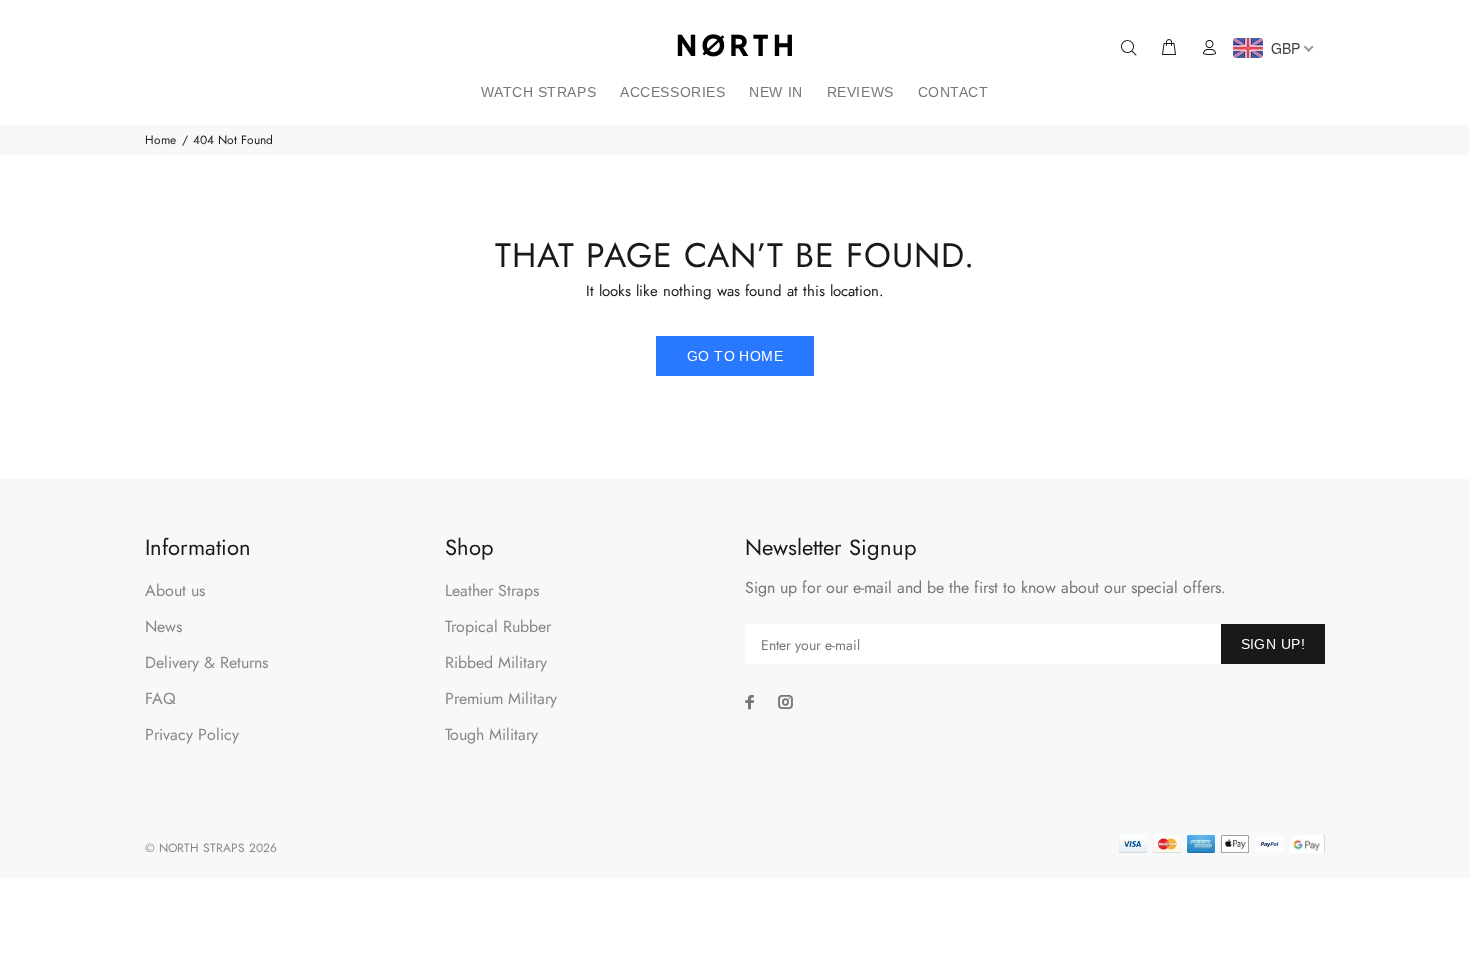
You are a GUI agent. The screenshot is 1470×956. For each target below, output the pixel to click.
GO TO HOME (735, 356)
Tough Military (491, 734)
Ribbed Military (496, 662)
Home (160, 140)
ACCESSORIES (672, 92)
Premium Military (501, 698)
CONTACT (953, 92)
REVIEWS (860, 92)
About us (175, 590)
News (163, 626)
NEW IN (775, 92)
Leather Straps (492, 590)
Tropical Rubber (498, 626)
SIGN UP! (1273, 644)
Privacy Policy (192, 734)
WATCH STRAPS (538, 92)
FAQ (160, 698)
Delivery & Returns (206, 662)
